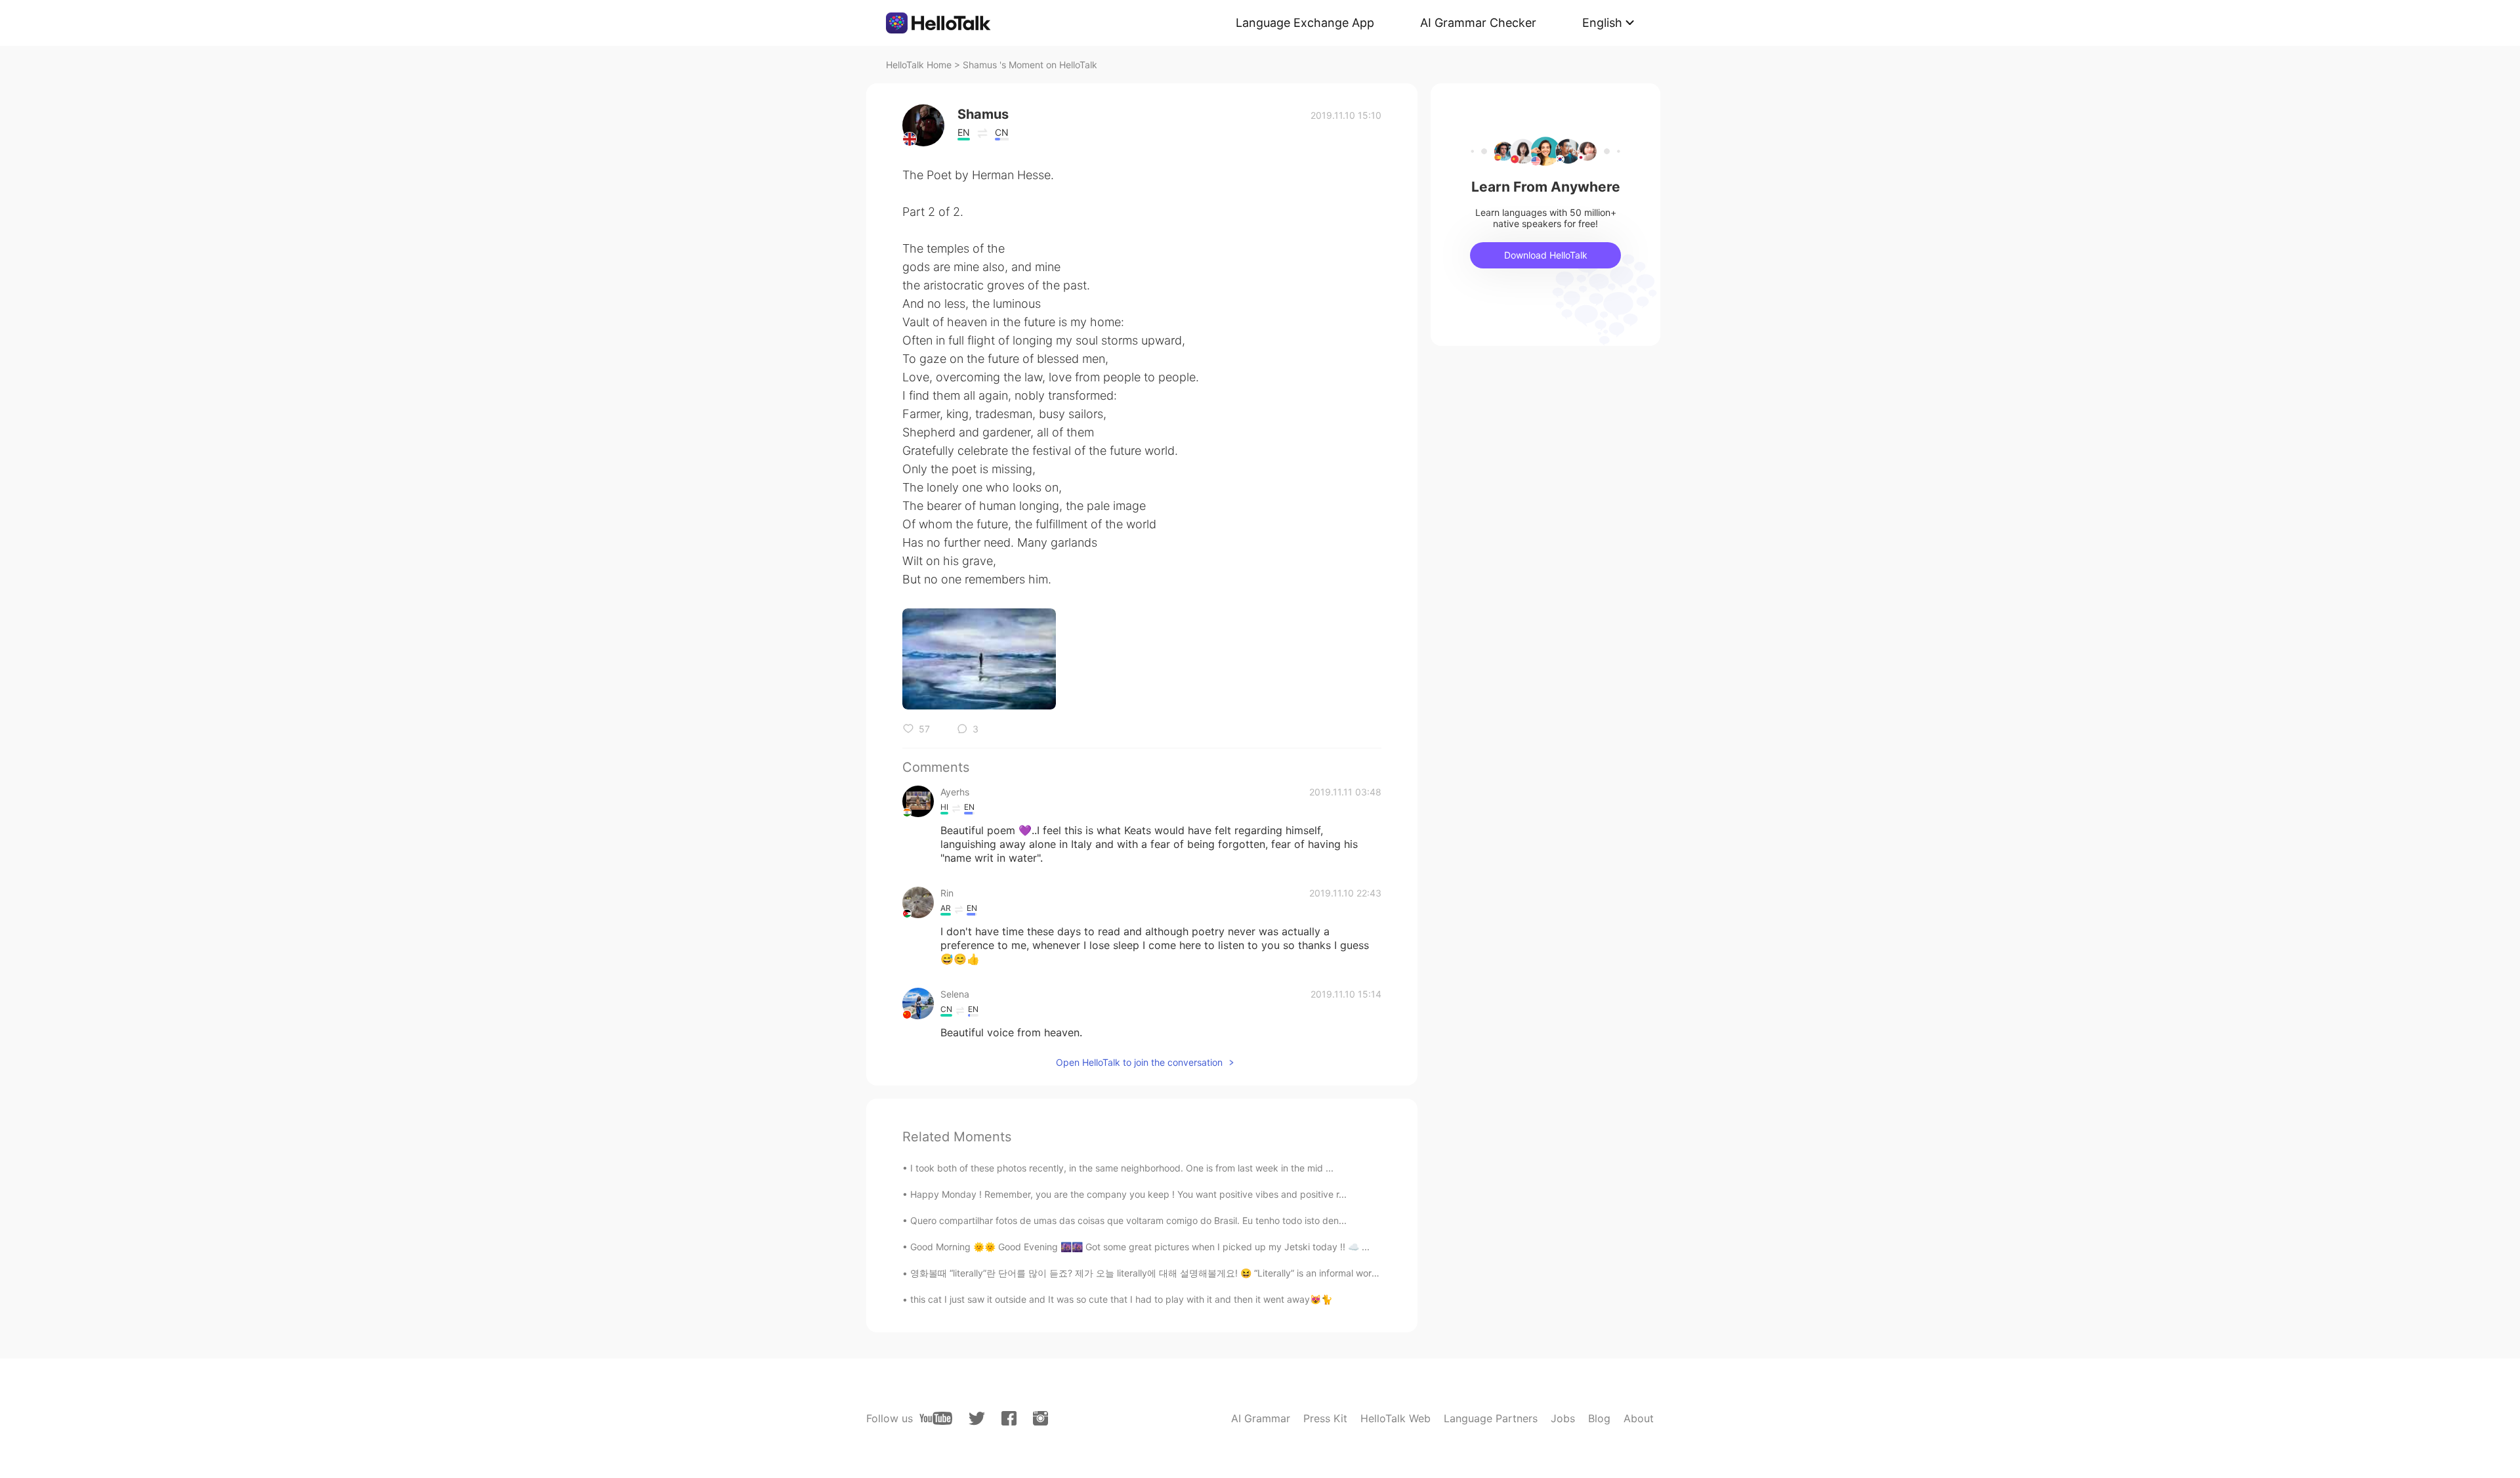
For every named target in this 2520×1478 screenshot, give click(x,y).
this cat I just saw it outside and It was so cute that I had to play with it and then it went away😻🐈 (1121, 1299)
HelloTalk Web (1396, 1418)
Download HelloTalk (1546, 255)
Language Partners (1491, 1418)
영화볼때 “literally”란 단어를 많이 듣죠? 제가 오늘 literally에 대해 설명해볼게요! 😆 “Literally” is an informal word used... (1160, 1273)
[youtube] (936, 1418)
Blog (1599, 1418)
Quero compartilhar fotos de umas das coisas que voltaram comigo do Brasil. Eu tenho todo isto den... (1128, 1220)
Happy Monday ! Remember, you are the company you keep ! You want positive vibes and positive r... (1128, 1194)
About (1639, 1418)
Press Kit (1325, 1418)
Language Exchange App (1305, 23)
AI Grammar (1261, 1418)
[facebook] (1009, 1418)
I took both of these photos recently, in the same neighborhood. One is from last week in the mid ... (1122, 1168)
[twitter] (977, 1419)
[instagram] (1040, 1418)
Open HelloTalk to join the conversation (1139, 1062)
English (1602, 23)
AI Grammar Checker (1478, 23)
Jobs (1563, 1418)
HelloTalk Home (919, 65)
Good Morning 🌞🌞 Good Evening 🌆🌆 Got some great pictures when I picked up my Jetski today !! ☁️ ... (1140, 1247)
